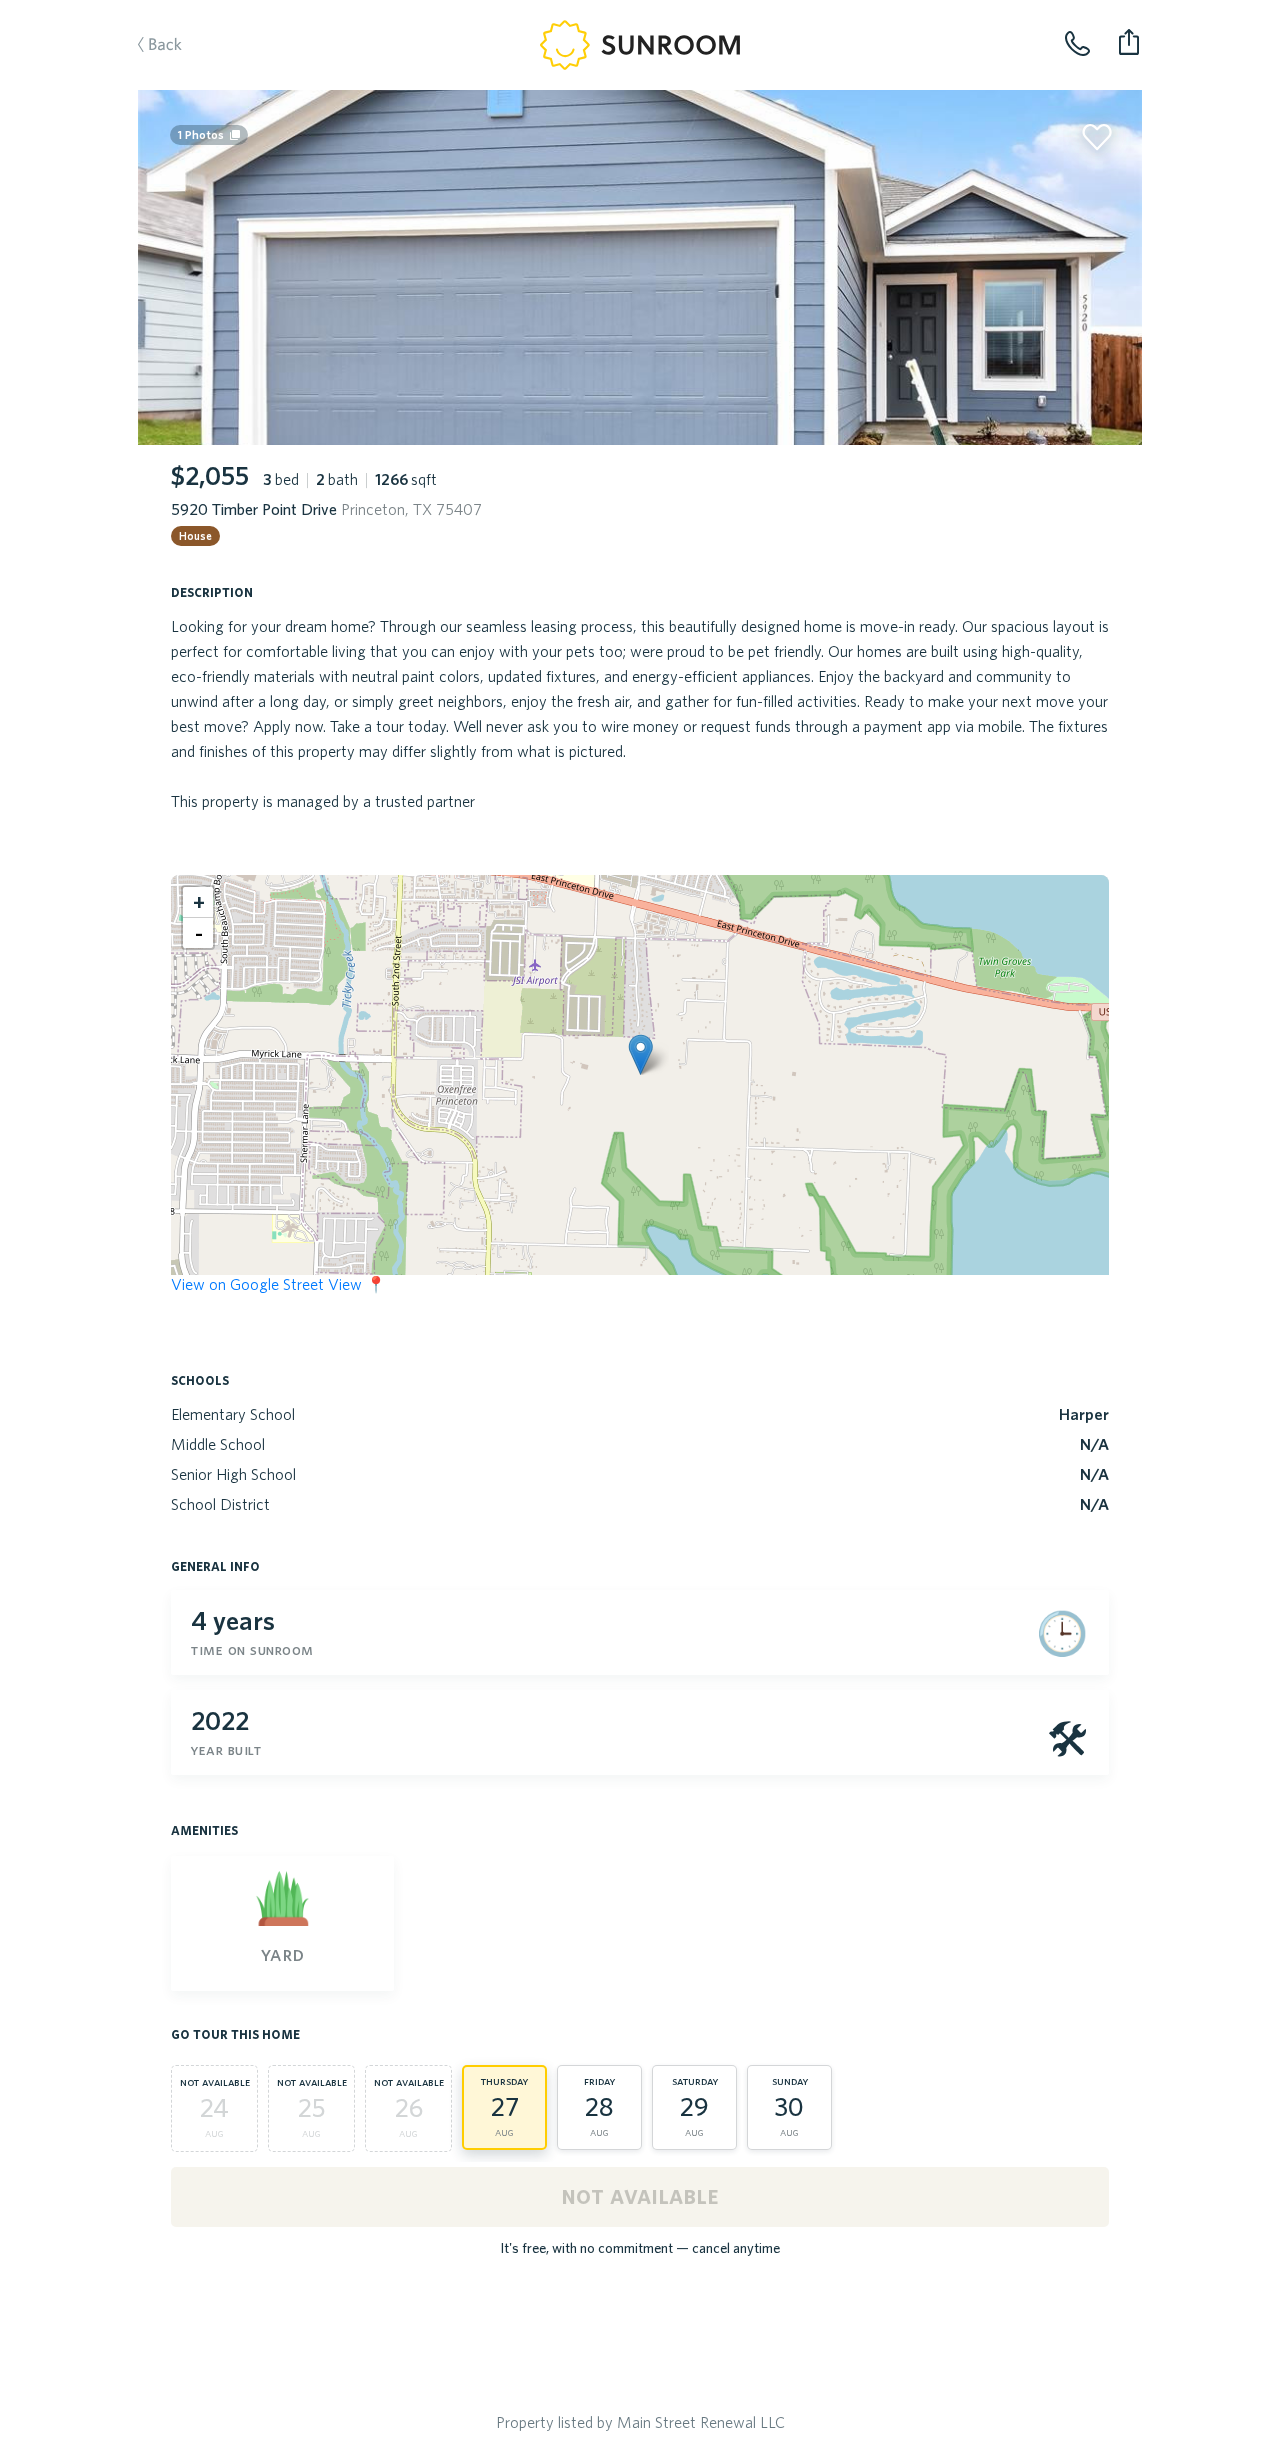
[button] (640, 1054)
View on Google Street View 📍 (278, 1284)
